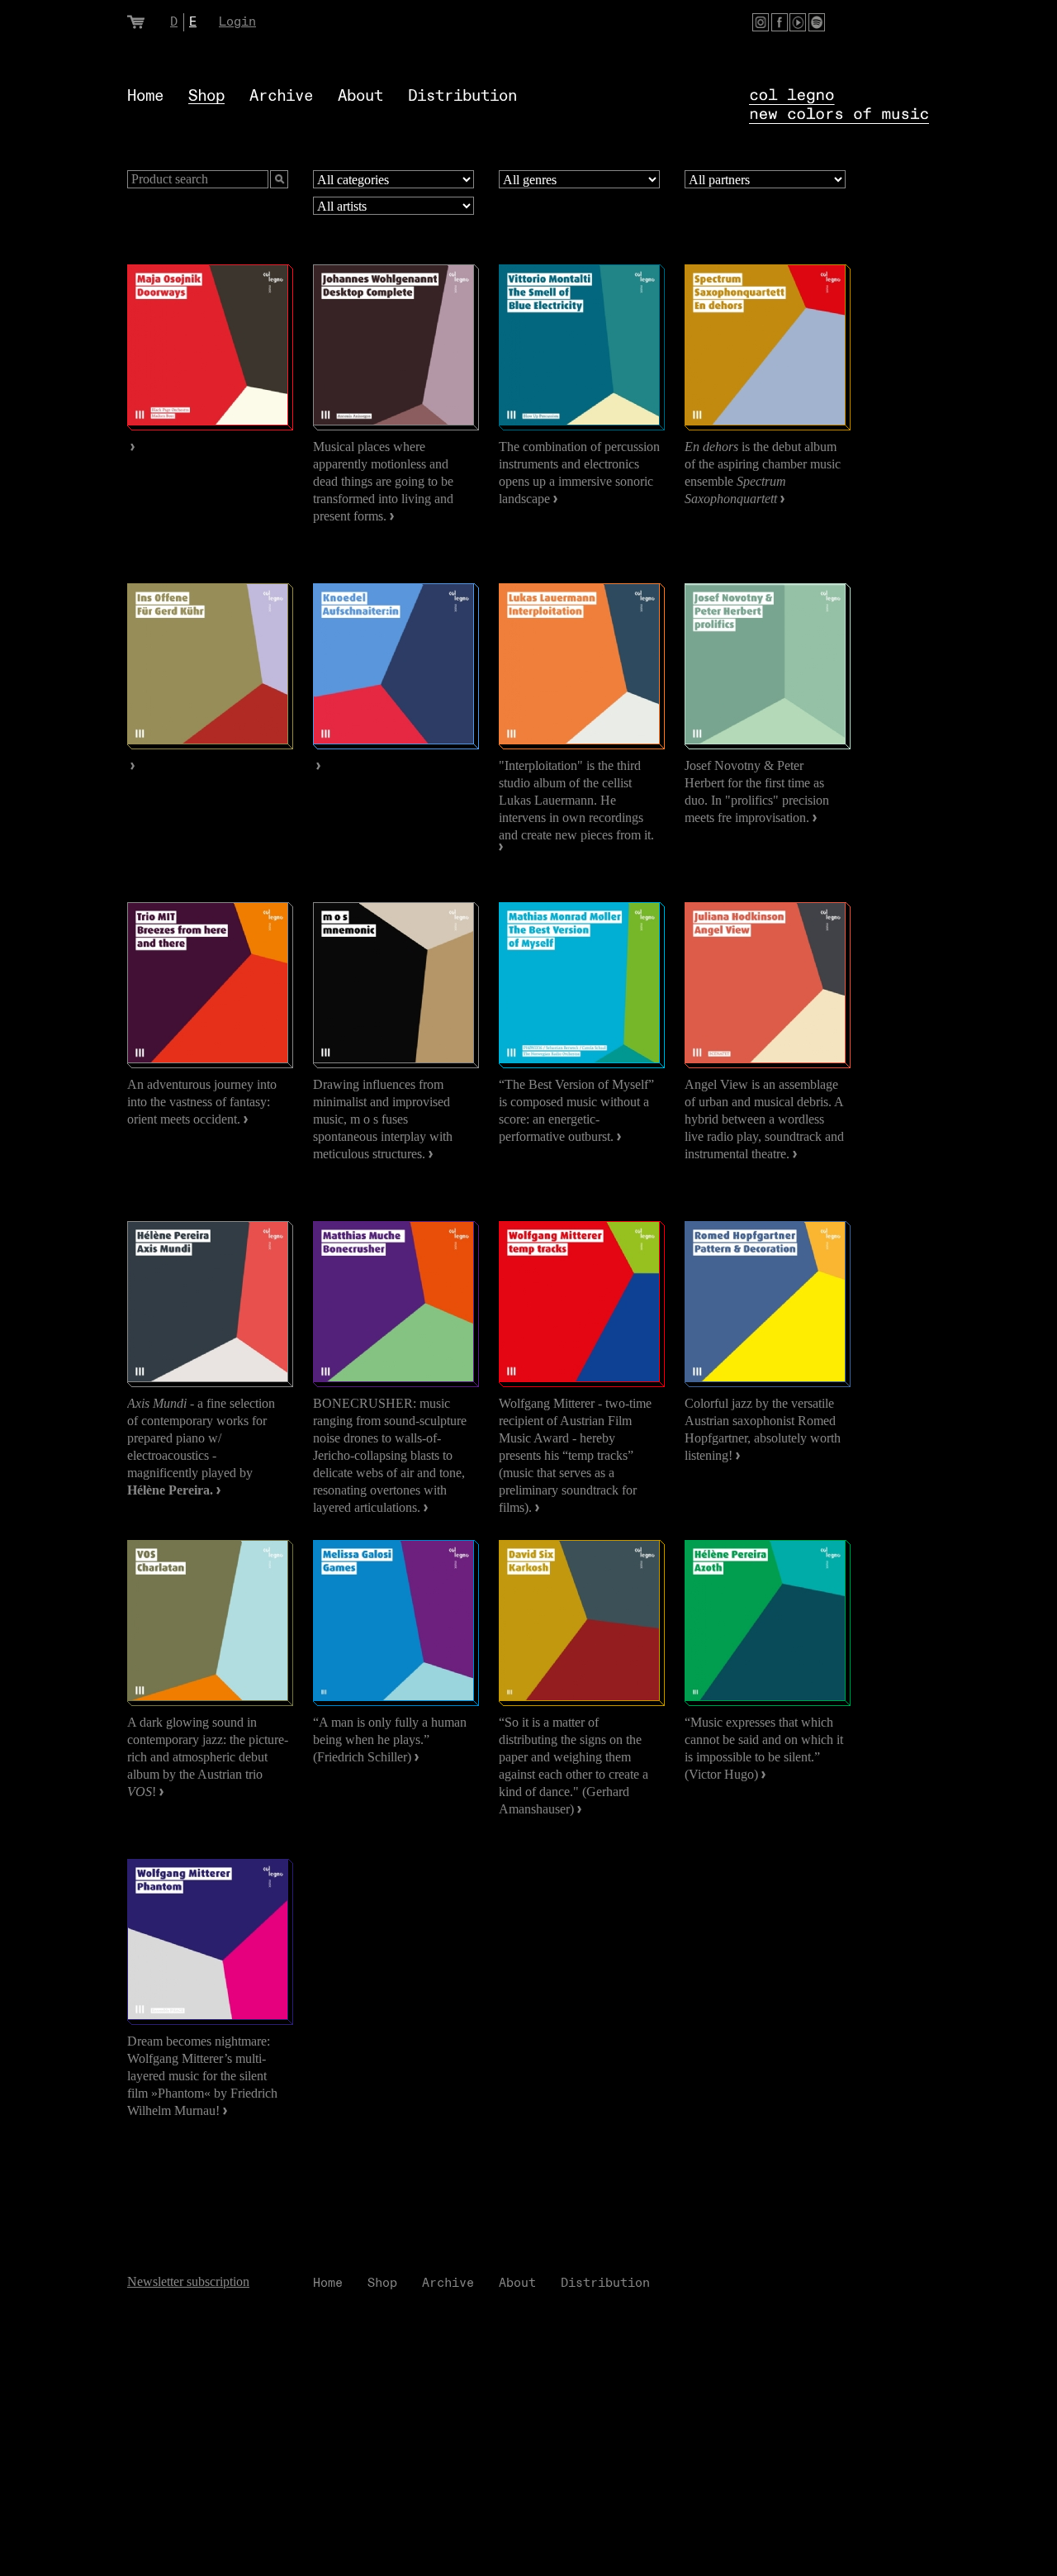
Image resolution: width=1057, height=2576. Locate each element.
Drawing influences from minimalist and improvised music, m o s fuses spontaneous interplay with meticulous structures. (383, 1119)
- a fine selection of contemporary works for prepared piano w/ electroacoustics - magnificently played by (201, 1447)
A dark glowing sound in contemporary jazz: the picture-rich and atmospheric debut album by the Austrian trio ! (208, 1757)
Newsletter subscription (188, 2281)
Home (145, 96)
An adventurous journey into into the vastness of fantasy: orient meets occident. (202, 1102)
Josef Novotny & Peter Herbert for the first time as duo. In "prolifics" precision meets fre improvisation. (757, 791)
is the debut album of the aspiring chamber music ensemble (763, 473)
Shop (206, 96)
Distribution (462, 96)
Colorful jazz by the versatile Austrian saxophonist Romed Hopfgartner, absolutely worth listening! (763, 1429)
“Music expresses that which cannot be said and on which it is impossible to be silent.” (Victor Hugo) (764, 1748)
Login (237, 22)
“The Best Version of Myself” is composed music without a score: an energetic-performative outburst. (576, 1110)
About (360, 96)
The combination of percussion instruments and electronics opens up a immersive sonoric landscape (579, 473)
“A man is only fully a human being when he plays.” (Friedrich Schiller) (390, 1740)
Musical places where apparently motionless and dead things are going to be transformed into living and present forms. (383, 481)
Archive (281, 96)
